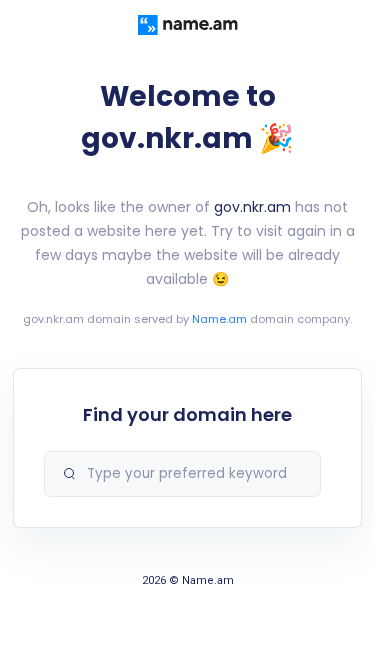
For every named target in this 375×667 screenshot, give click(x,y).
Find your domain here (187, 414)
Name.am (219, 319)
